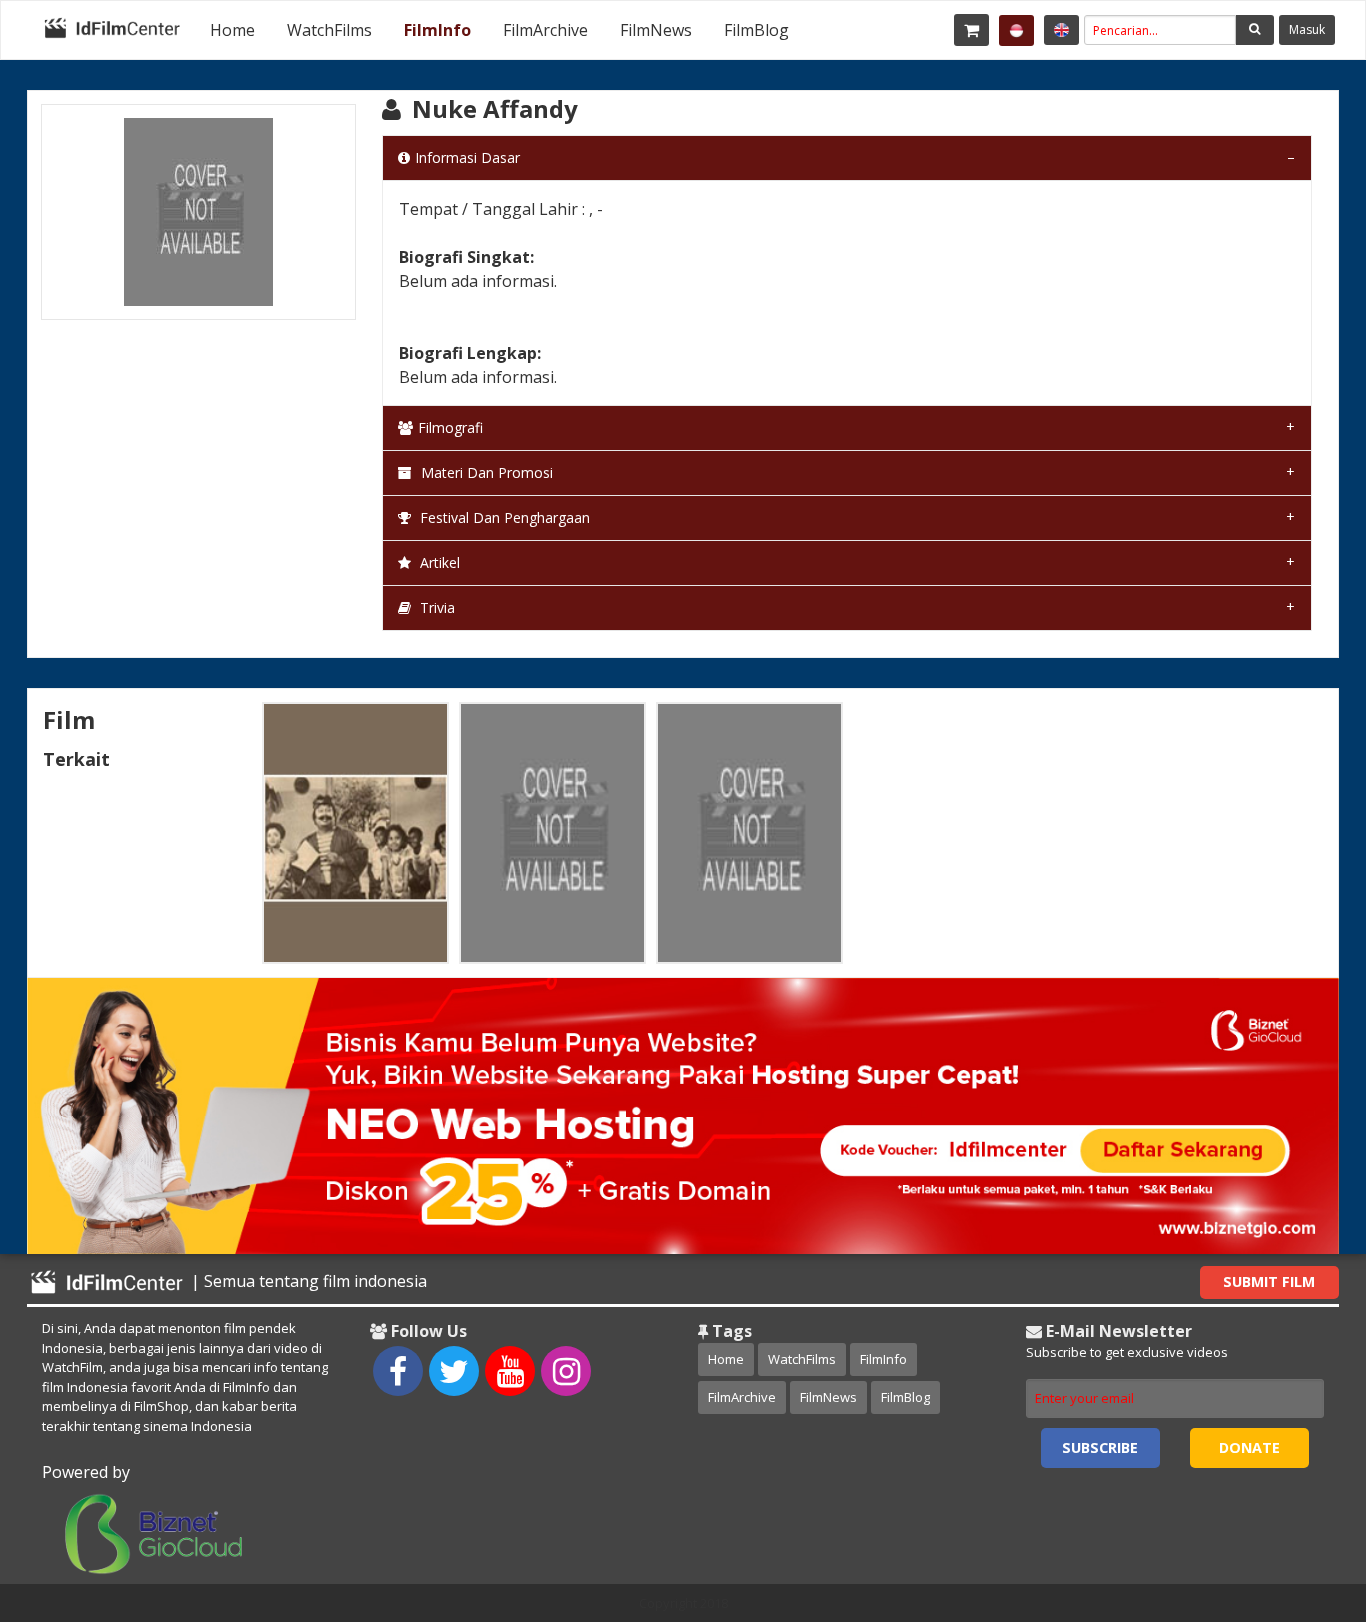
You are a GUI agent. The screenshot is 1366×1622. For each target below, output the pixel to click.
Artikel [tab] (438, 562)
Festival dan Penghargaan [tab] (503, 517)
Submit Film (1269, 1281)
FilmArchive (545, 30)
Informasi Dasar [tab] (467, 157)
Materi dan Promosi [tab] (485, 472)
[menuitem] (232, 30)
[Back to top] (1301, 1497)
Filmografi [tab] (450, 427)
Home (232, 30)
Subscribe (1100, 1447)
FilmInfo (437, 30)
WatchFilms (329, 30)
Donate (1249, 1447)
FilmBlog (756, 30)
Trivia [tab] (435, 607)
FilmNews (656, 30)
